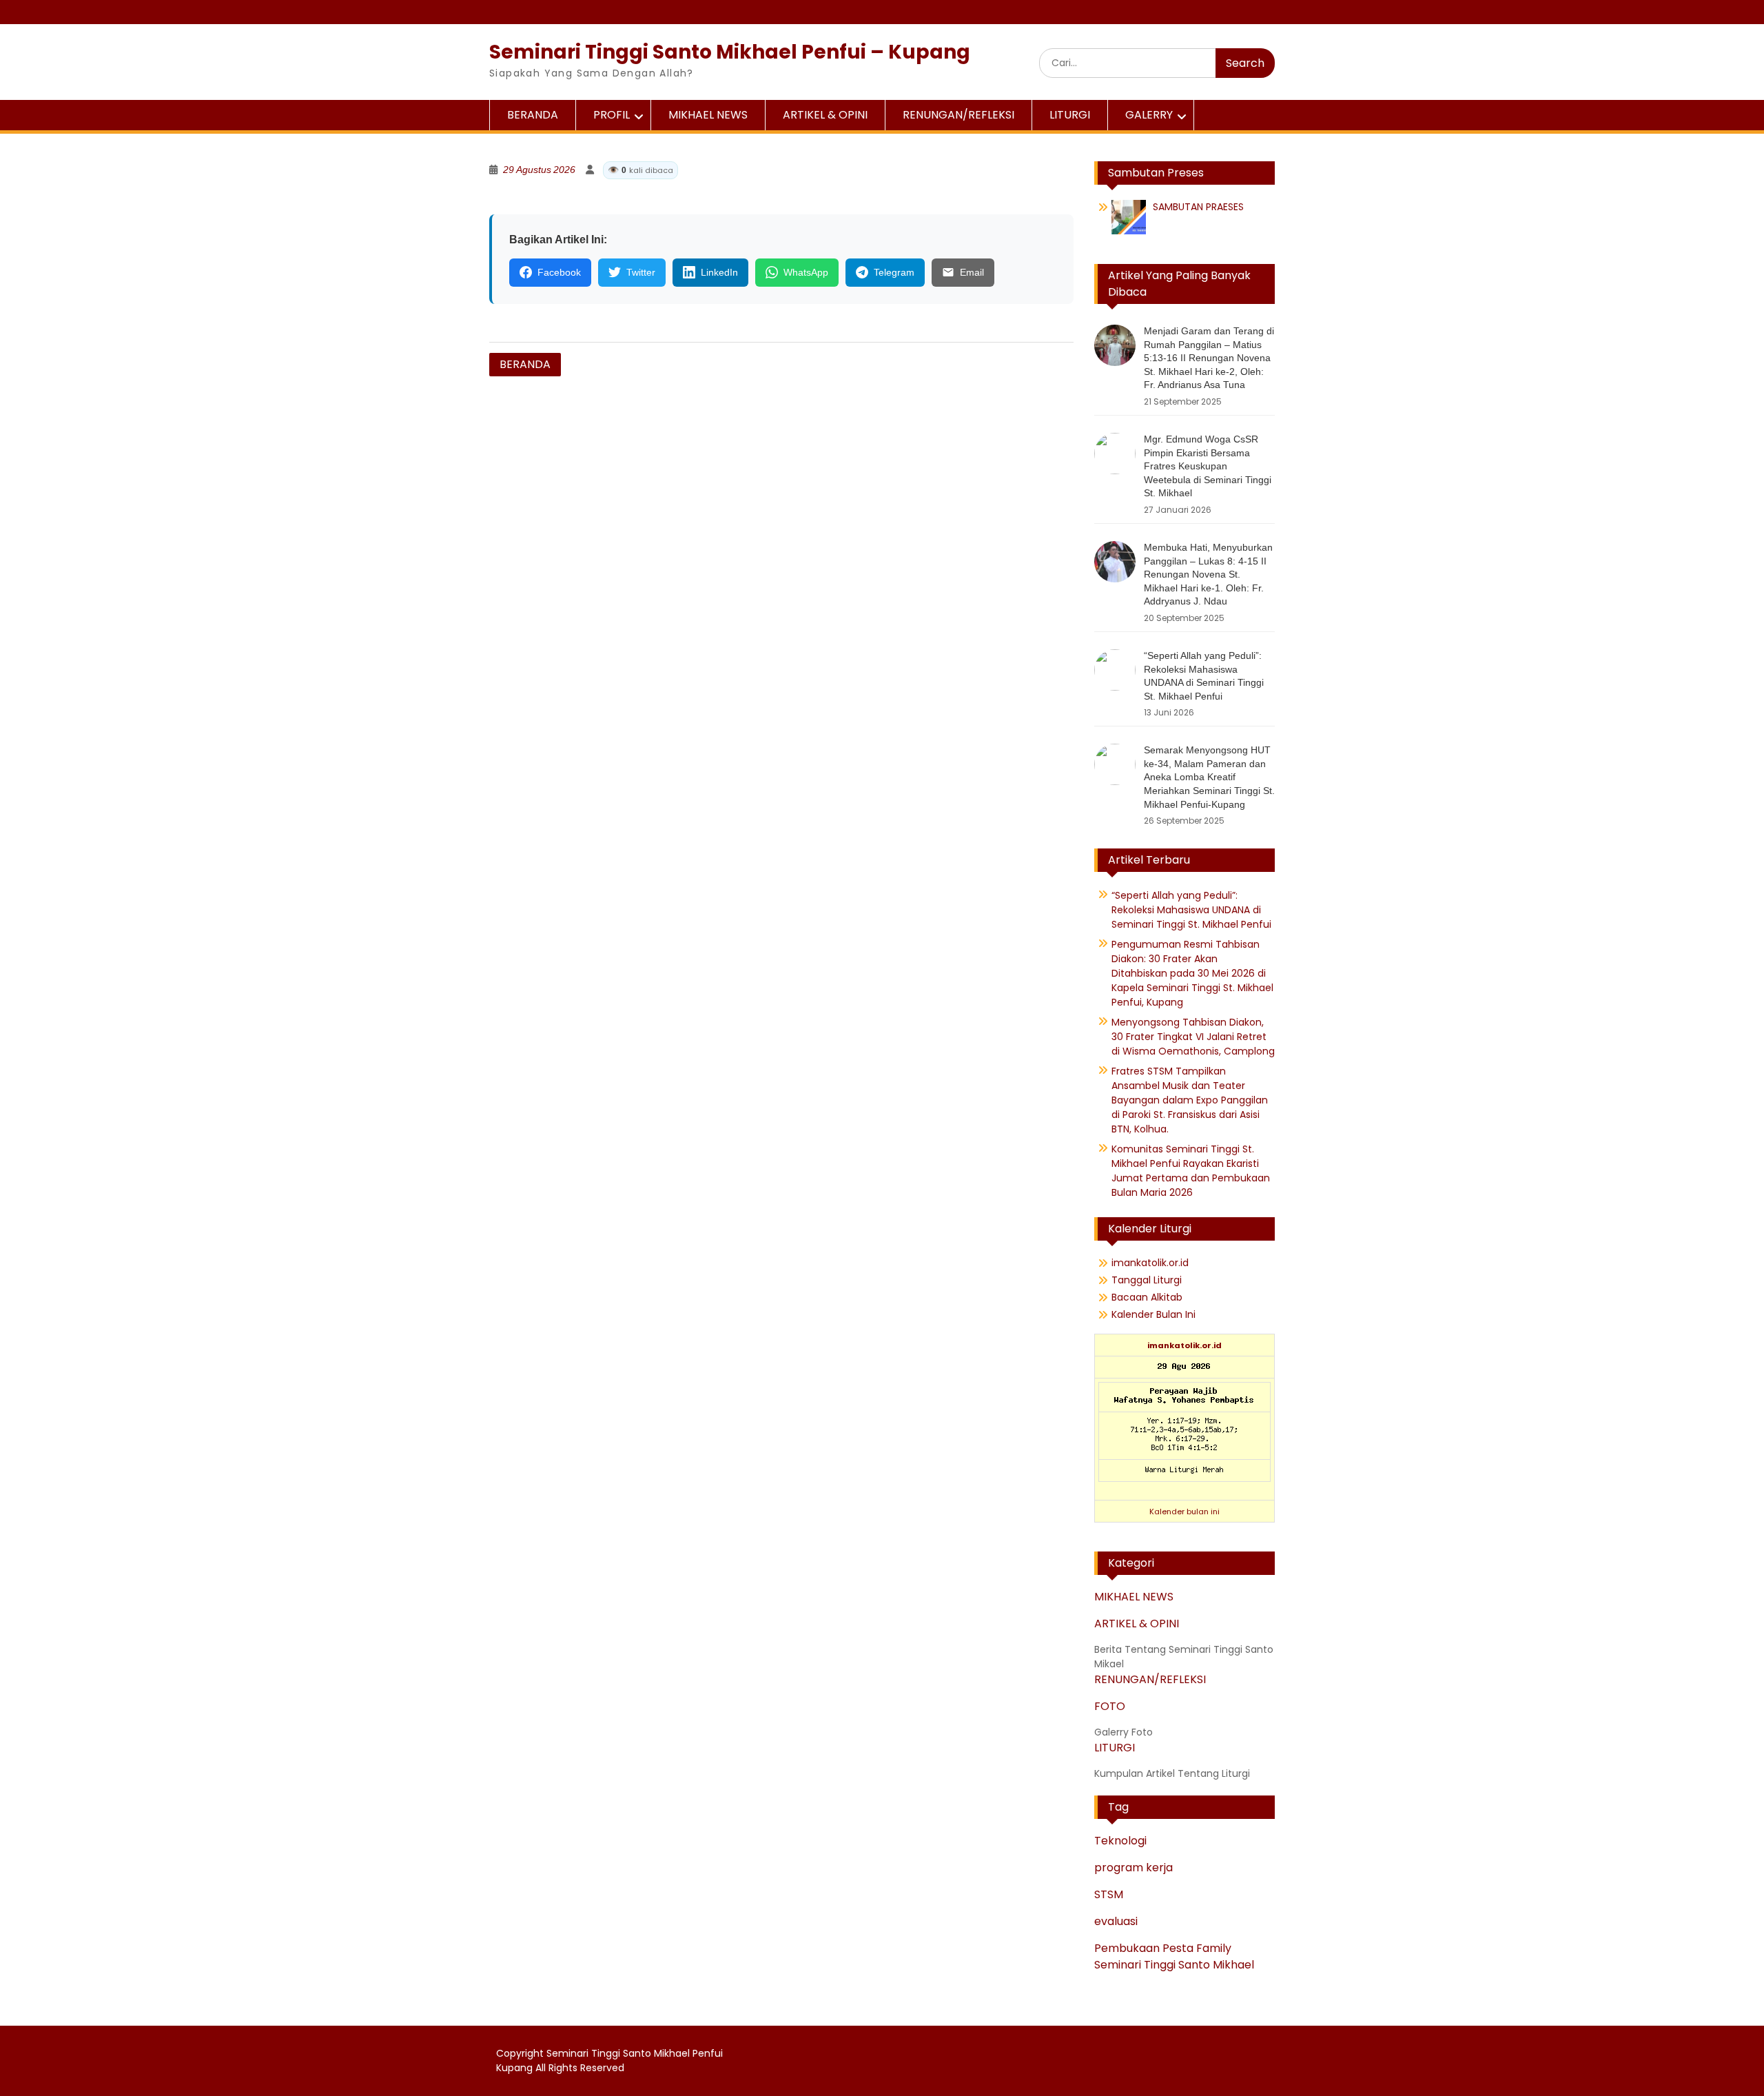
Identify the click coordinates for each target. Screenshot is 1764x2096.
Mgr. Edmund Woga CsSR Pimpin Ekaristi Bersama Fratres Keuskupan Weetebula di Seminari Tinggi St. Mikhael (1208, 466)
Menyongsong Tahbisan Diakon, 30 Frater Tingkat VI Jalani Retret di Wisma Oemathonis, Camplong (1193, 1037)
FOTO (1110, 1706)
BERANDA (533, 115)
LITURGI (1070, 115)
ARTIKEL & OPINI (825, 115)
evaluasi (1116, 1921)
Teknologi (1120, 1841)
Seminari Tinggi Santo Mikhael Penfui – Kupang (730, 52)
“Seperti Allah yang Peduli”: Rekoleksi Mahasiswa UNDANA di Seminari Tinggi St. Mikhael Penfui (1191, 910)
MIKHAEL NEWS (708, 115)
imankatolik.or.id (1150, 1263)
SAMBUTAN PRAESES (1198, 207)
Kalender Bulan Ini (1153, 1314)
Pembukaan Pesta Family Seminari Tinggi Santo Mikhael (1174, 1956)
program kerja (1134, 1868)
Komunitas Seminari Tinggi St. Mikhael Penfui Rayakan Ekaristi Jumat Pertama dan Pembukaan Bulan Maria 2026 (1191, 1171)
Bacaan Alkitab (1147, 1297)
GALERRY (1149, 115)
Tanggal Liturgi (1147, 1280)
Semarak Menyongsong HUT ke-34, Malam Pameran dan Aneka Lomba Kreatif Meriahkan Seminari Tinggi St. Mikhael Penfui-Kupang (1209, 777)
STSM (1109, 1894)
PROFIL (612, 115)
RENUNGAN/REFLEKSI (958, 115)
